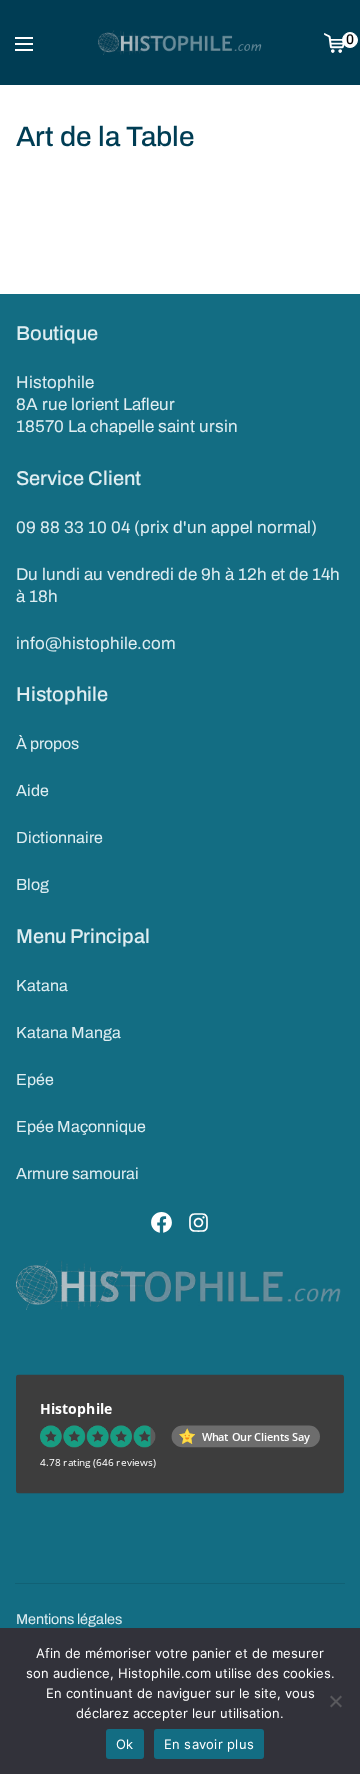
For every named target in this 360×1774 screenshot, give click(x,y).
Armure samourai (77, 1173)
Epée (35, 1079)
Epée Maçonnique (81, 1126)
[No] (335, 1701)
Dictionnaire (59, 837)
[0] (334, 42)
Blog (32, 884)
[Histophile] (180, 43)
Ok (125, 1744)
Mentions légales (69, 1619)
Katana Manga (68, 1032)
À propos (47, 743)
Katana (42, 985)
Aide (32, 790)
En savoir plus (209, 1744)
